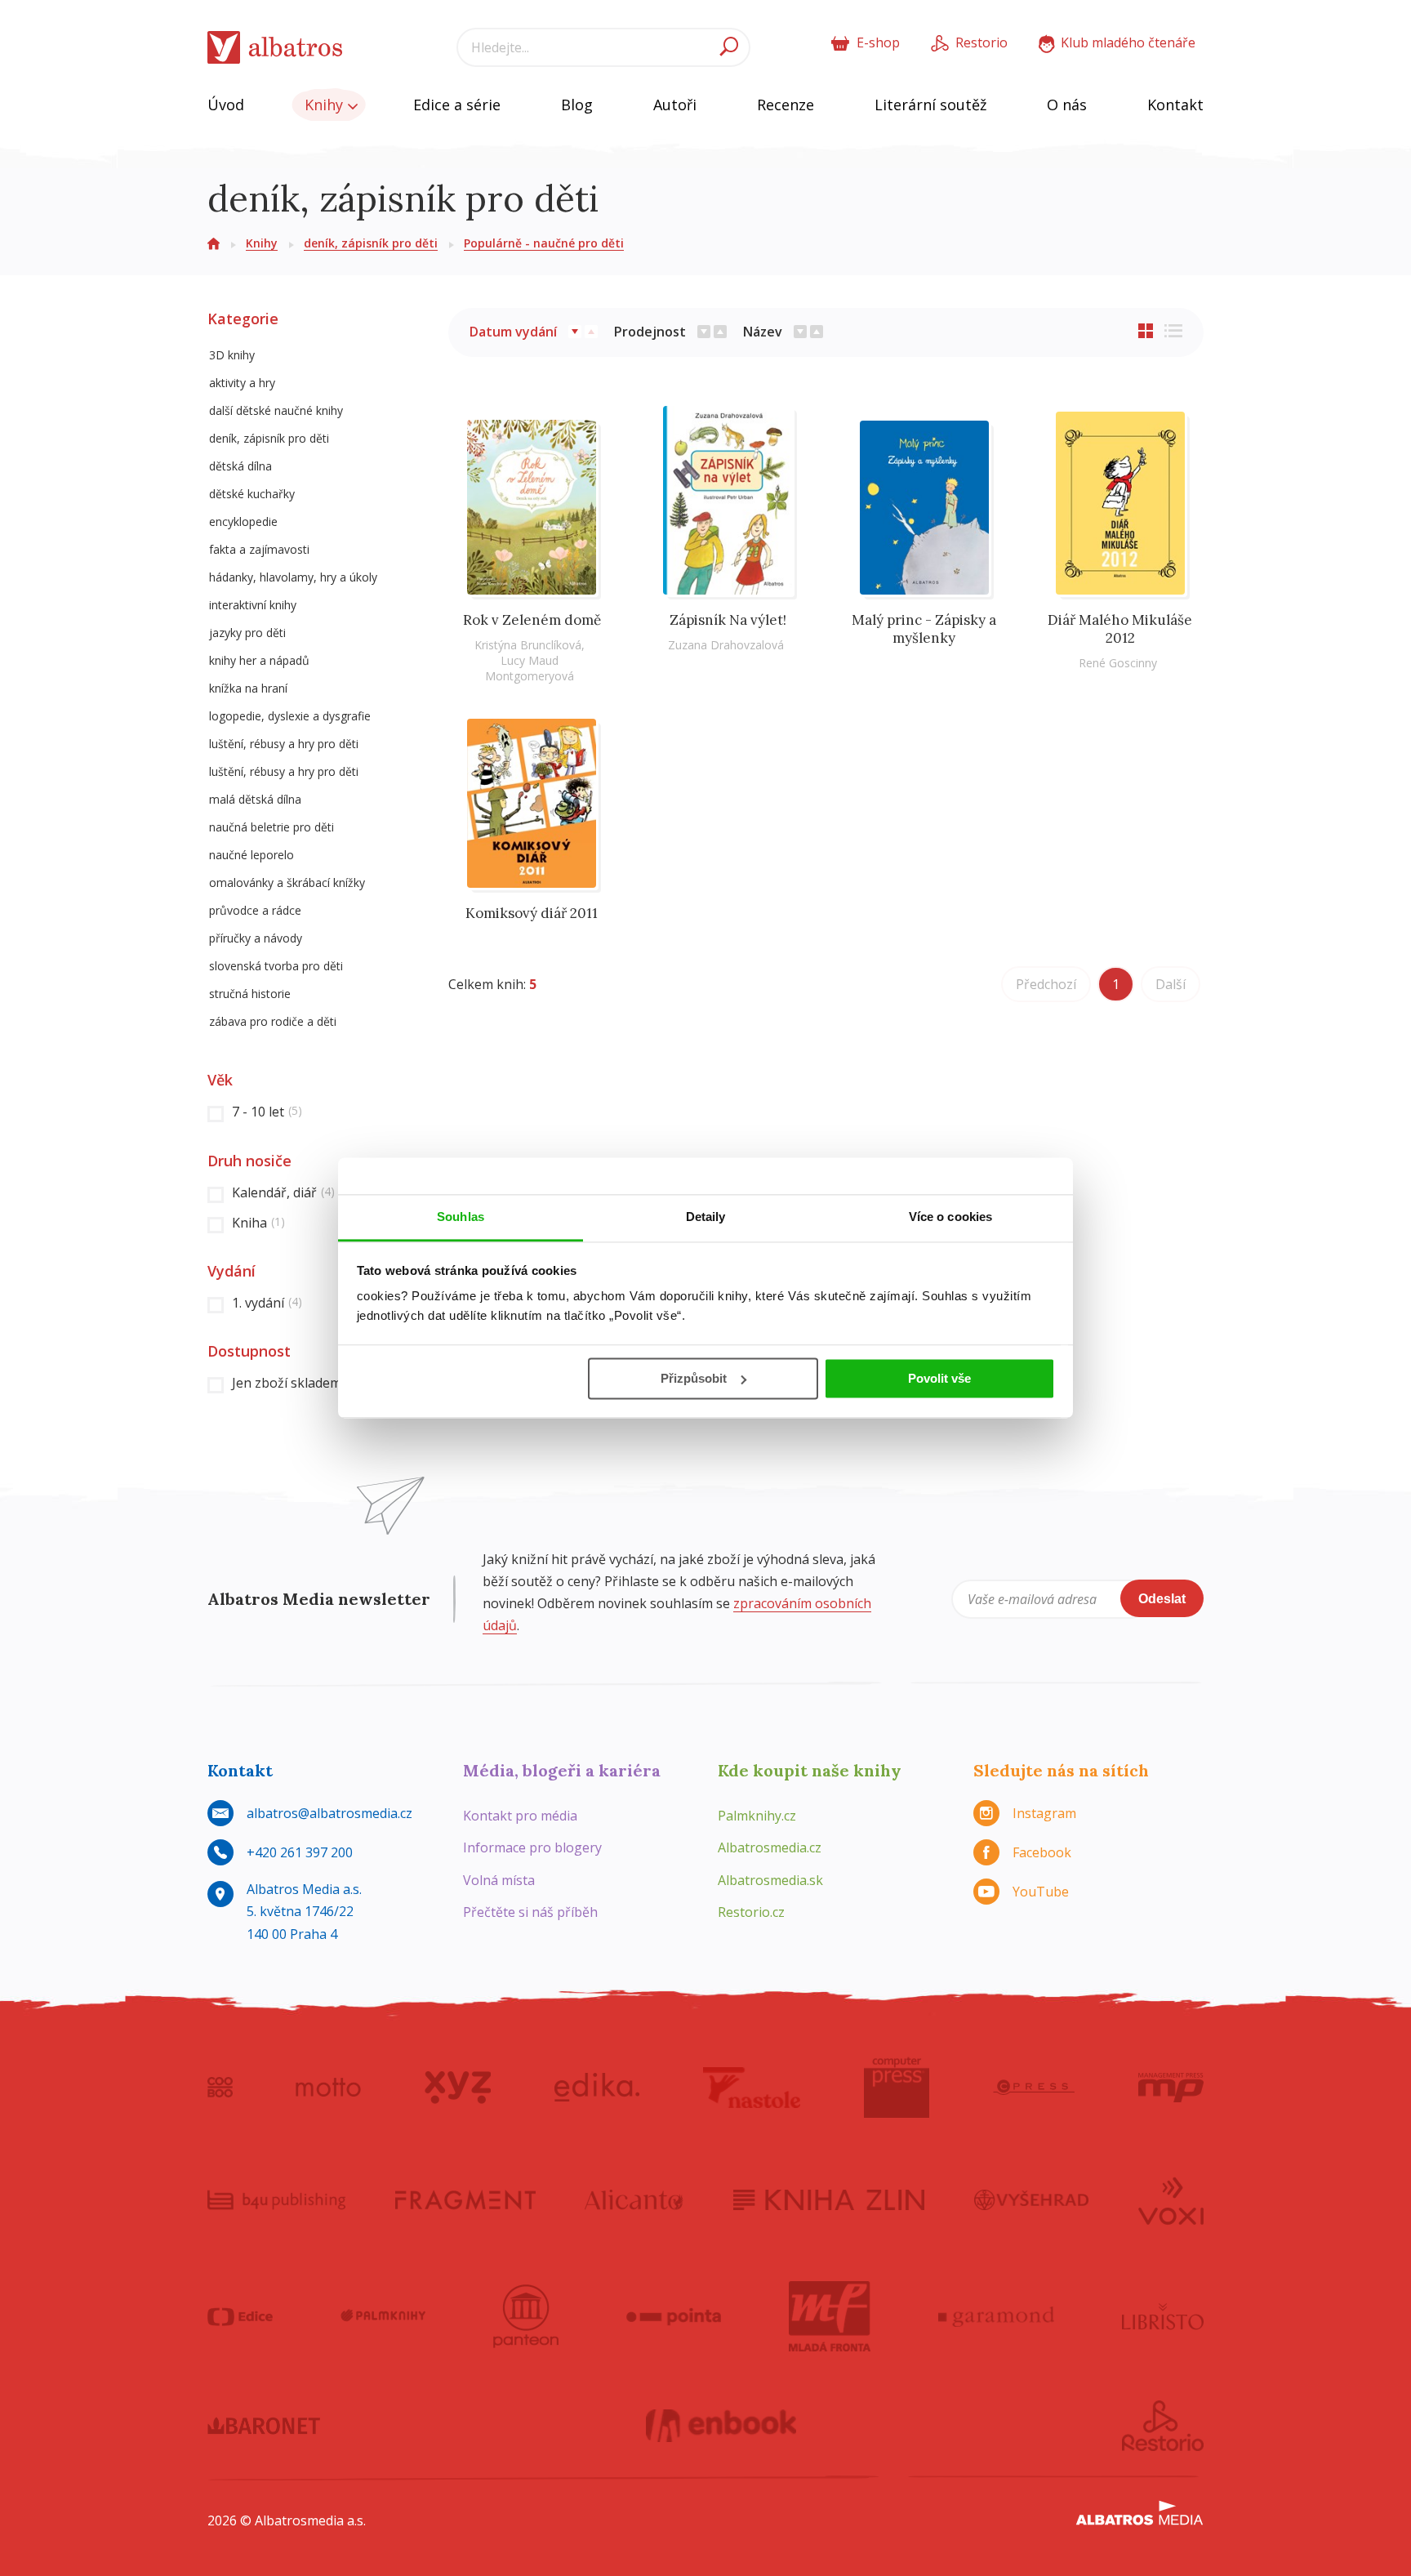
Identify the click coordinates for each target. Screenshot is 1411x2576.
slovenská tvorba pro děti (276, 966)
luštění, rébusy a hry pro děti (284, 744)
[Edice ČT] (240, 2316)
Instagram (1044, 1813)
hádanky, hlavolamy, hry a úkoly (293, 577)
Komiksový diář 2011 (532, 913)
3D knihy (232, 355)
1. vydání (267, 1303)
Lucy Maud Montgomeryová (530, 668)
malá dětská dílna (255, 799)
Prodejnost (650, 332)
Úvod (226, 105)
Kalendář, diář (283, 1192)
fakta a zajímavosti (259, 549)
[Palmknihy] (383, 2316)
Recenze (786, 105)
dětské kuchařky (252, 494)
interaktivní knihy (253, 605)
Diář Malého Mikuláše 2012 (1120, 629)
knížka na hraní (248, 688)
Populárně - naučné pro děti (544, 243)
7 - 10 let (267, 1112)
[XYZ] (458, 2088)
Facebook (1042, 1852)
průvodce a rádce (255, 910)
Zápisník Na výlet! (728, 620)
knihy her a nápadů (259, 660)
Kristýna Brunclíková (528, 645)
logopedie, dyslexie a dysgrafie (290, 716)
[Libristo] (1163, 2316)
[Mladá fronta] (830, 2316)
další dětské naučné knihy (276, 410)
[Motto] (328, 2088)
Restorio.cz (751, 1912)
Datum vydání (513, 332)
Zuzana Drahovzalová (726, 645)
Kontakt (1175, 105)
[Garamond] (996, 2316)
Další (1171, 984)
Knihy (326, 105)
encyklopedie (243, 521)
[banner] (275, 48)
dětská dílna (240, 466)
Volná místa (499, 1880)
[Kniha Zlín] (829, 2199)
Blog (577, 105)
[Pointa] (674, 2316)
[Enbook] (721, 2426)
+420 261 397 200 (300, 1852)
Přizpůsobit (694, 1378)
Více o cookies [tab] (950, 1217)
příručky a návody (256, 938)
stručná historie (250, 994)
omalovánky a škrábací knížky (287, 882)
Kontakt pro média (520, 1816)
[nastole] (752, 2088)
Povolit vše (939, 1378)
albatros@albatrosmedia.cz (329, 1813)
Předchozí (1046, 984)
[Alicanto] (634, 2199)
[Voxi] (1171, 2199)
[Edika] (597, 2088)
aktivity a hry (242, 383)
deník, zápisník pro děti (371, 243)
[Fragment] (465, 2199)
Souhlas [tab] (461, 1217)
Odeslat (1162, 1599)
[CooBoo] (220, 2088)
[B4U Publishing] (276, 2199)
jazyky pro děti (247, 633)
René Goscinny (1118, 663)
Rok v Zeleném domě (532, 620)
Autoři (675, 105)
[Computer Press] (897, 2088)
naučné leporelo (251, 855)
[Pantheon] (526, 2316)
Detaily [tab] (706, 1217)
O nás (1067, 105)
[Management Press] (1171, 2088)
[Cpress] (1034, 2088)
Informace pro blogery (532, 1847)
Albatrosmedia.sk (770, 1880)
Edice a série (457, 105)
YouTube (1041, 1892)
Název (763, 332)
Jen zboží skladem (296, 1383)
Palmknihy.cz (757, 1816)
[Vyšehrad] (1032, 2199)
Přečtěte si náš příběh (530, 1912)
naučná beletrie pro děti (272, 827)
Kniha (258, 1223)
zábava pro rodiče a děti (273, 1021)
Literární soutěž (930, 105)
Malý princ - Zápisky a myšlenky (924, 629)
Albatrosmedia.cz (770, 1847)
